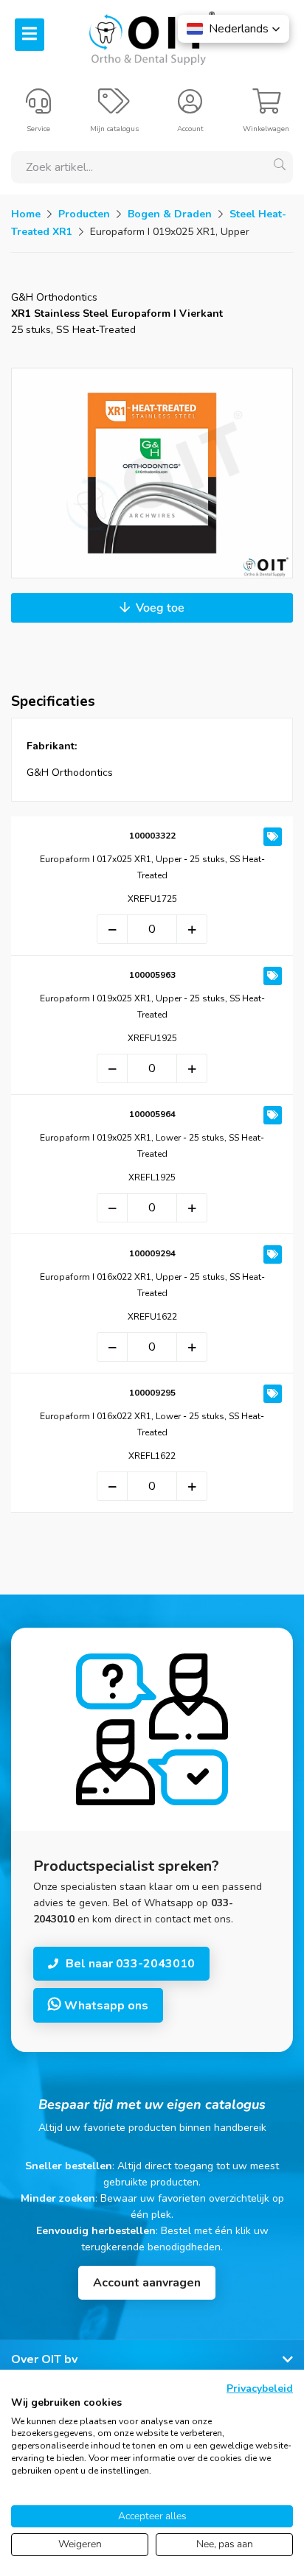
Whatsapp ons (105, 2006)
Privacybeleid (260, 2388)
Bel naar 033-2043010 (130, 1964)
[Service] (38, 108)
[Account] (190, 108)
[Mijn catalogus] (114, 108)
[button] (234, 29)
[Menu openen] (30, 35)
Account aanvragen (147, 2283)
